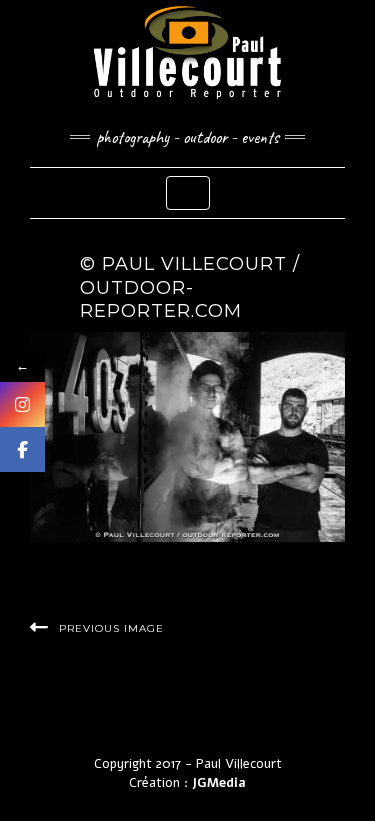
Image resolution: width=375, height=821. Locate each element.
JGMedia (219, 783)
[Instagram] (22, 404)
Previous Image (111, 628)
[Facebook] (22, 449)
